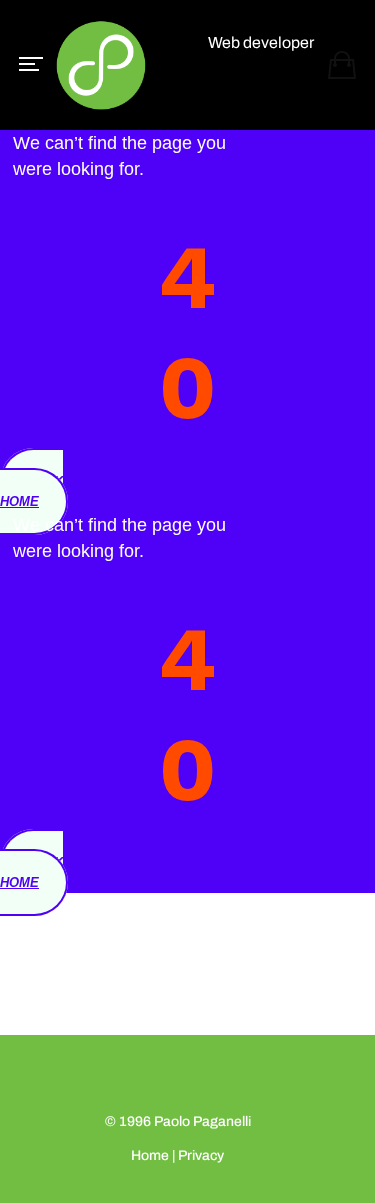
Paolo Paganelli (202, 1121)
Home (150, 1155)
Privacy (201, 1155)
